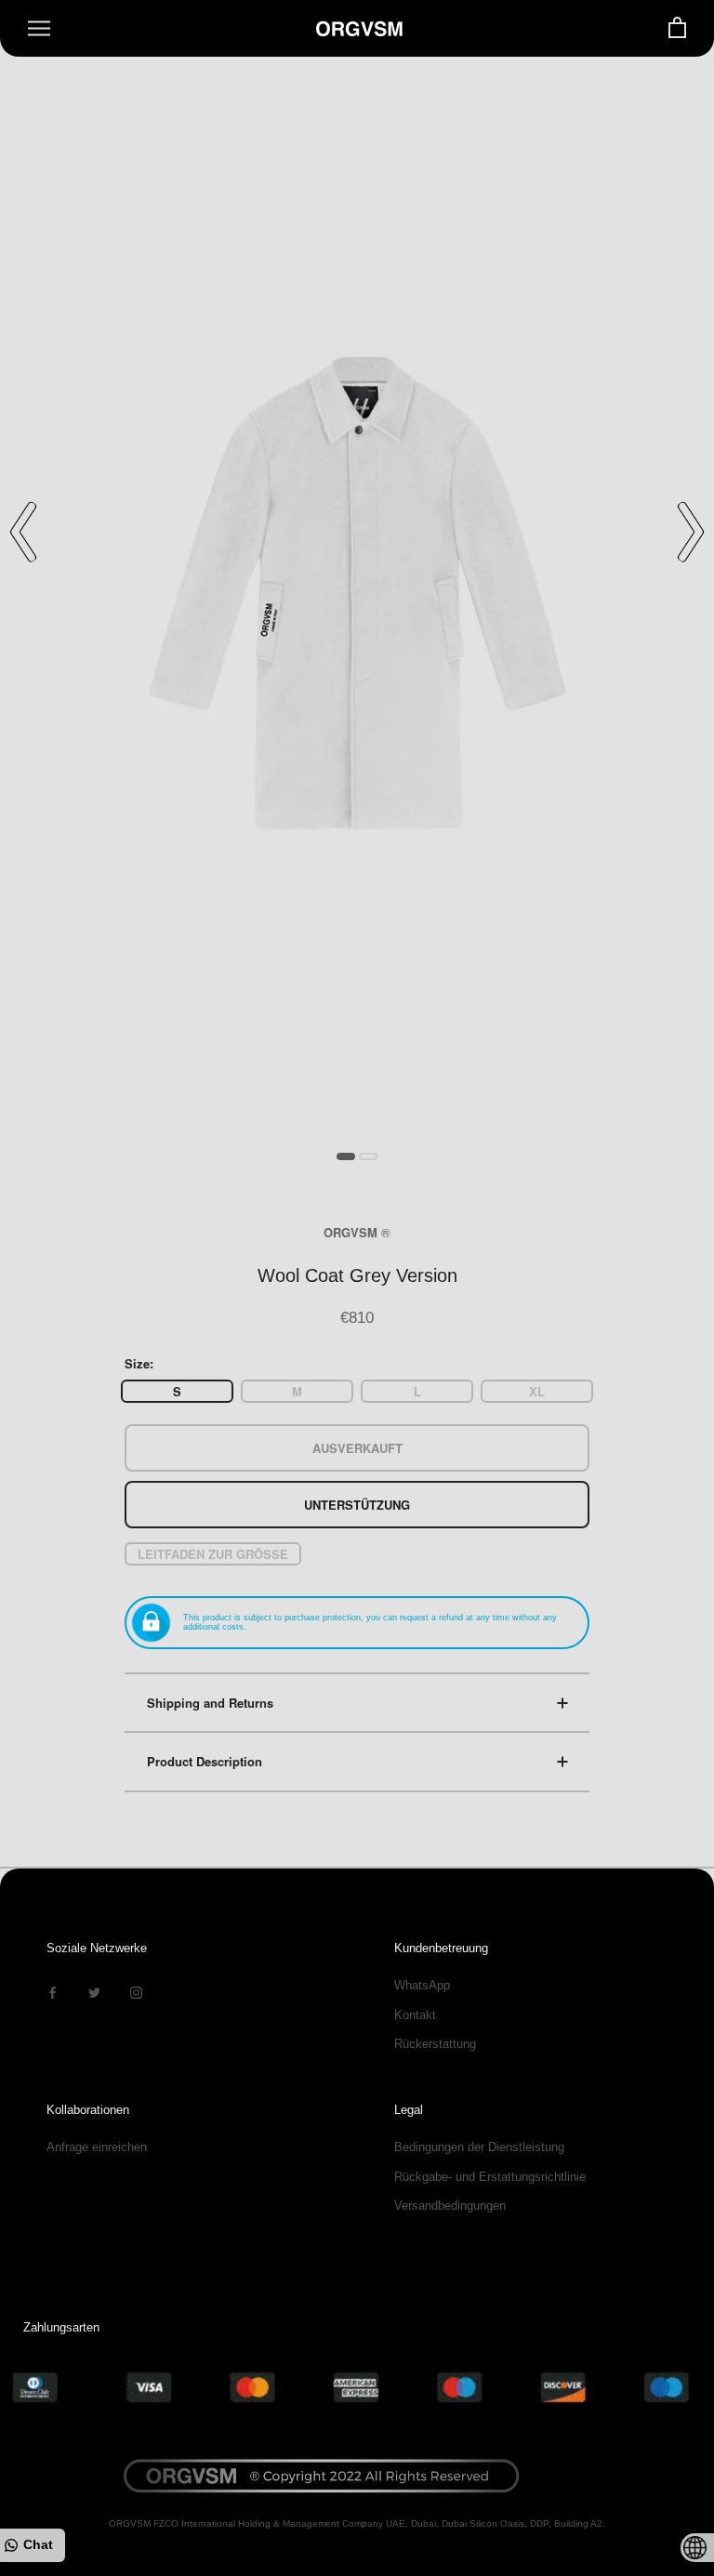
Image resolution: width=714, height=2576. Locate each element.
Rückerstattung (435, 2044)
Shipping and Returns (210, 1703)
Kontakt (415, 2015)
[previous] (23, 532)
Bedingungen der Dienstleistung (479, 2147)
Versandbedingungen (450, 2206)
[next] (691, 532)
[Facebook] (53, 1992)
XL (537, 1391)
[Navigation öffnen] (39, 28)
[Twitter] (94, 1992)
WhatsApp (422, 1985)
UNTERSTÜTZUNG (357, 1505)
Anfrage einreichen (97, 2147)
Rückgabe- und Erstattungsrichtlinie (490, 2177)
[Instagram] (136, 1992)
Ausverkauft (357, 1448)
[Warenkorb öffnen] (677, 28)
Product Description (205, 1761)
